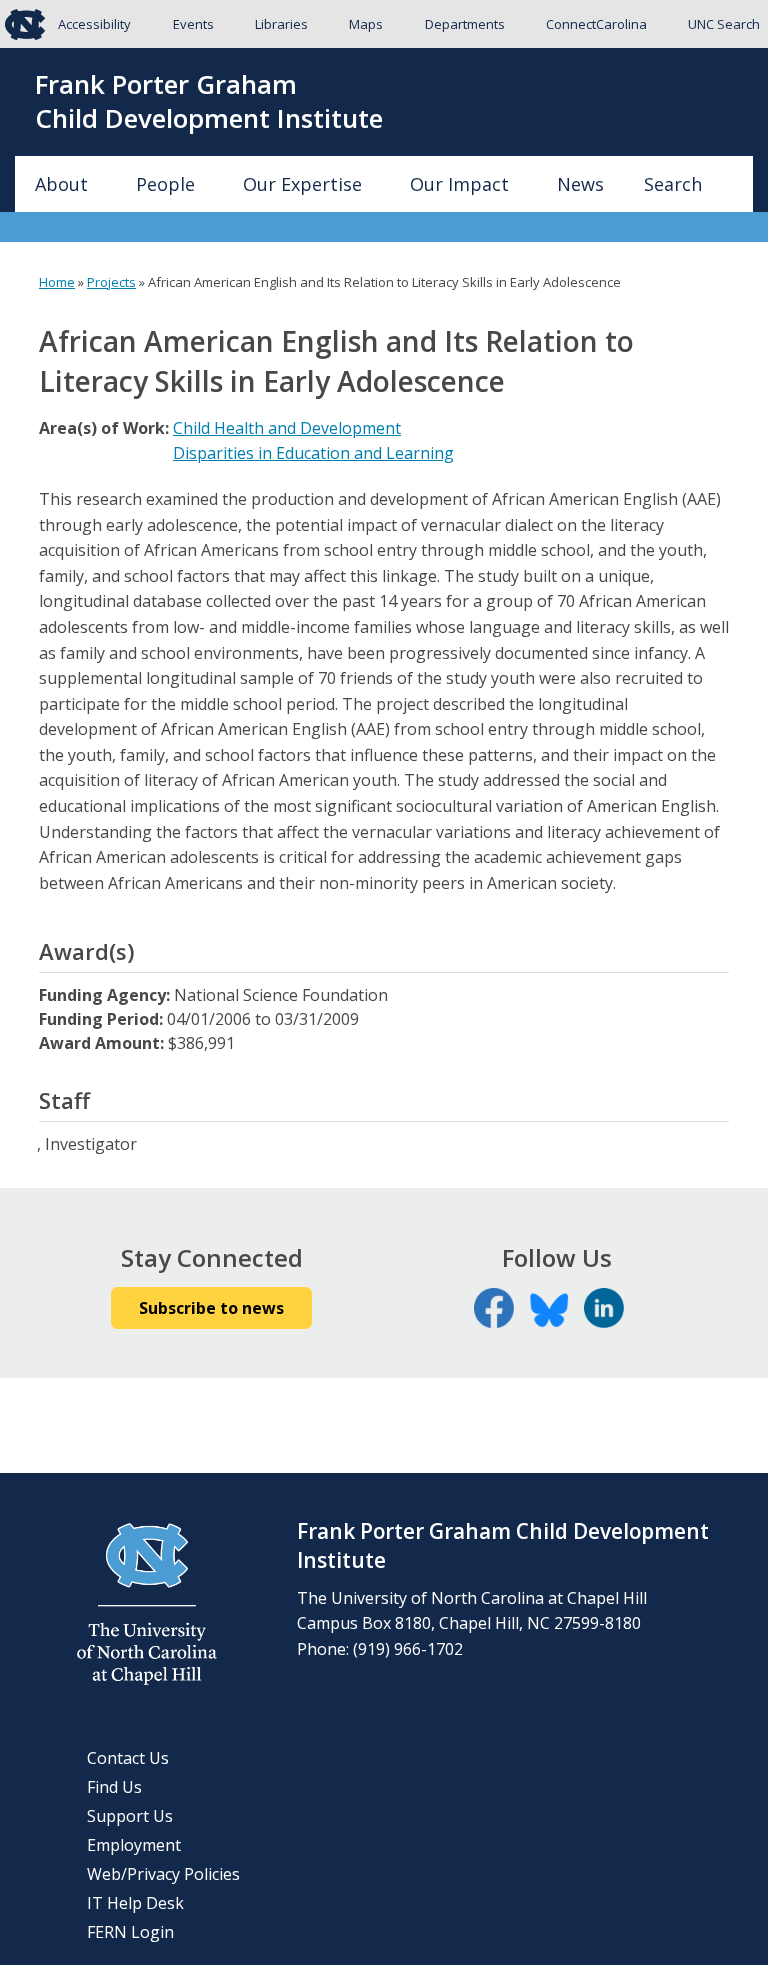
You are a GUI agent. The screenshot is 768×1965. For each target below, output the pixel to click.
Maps (366, 24)
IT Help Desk (135, 1903)
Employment (134, 1845)
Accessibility (94, 24)
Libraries (281, 24)
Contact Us (128, 1758)
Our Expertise (302, 184)
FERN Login (130, 1932)
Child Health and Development (287, 428)
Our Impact (459, 184)
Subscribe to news (211, 1308)
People (165, 184)
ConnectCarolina (596, 24)
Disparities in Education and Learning (313, 453)
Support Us (130, 1816)
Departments (465, 24)
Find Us (114, 1787)
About (61, 184)
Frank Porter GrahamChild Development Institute (209, 102)
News (580, 184)
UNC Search (724, 24)
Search (673, 184)
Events (193, 24)
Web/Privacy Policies (163, 1874)
